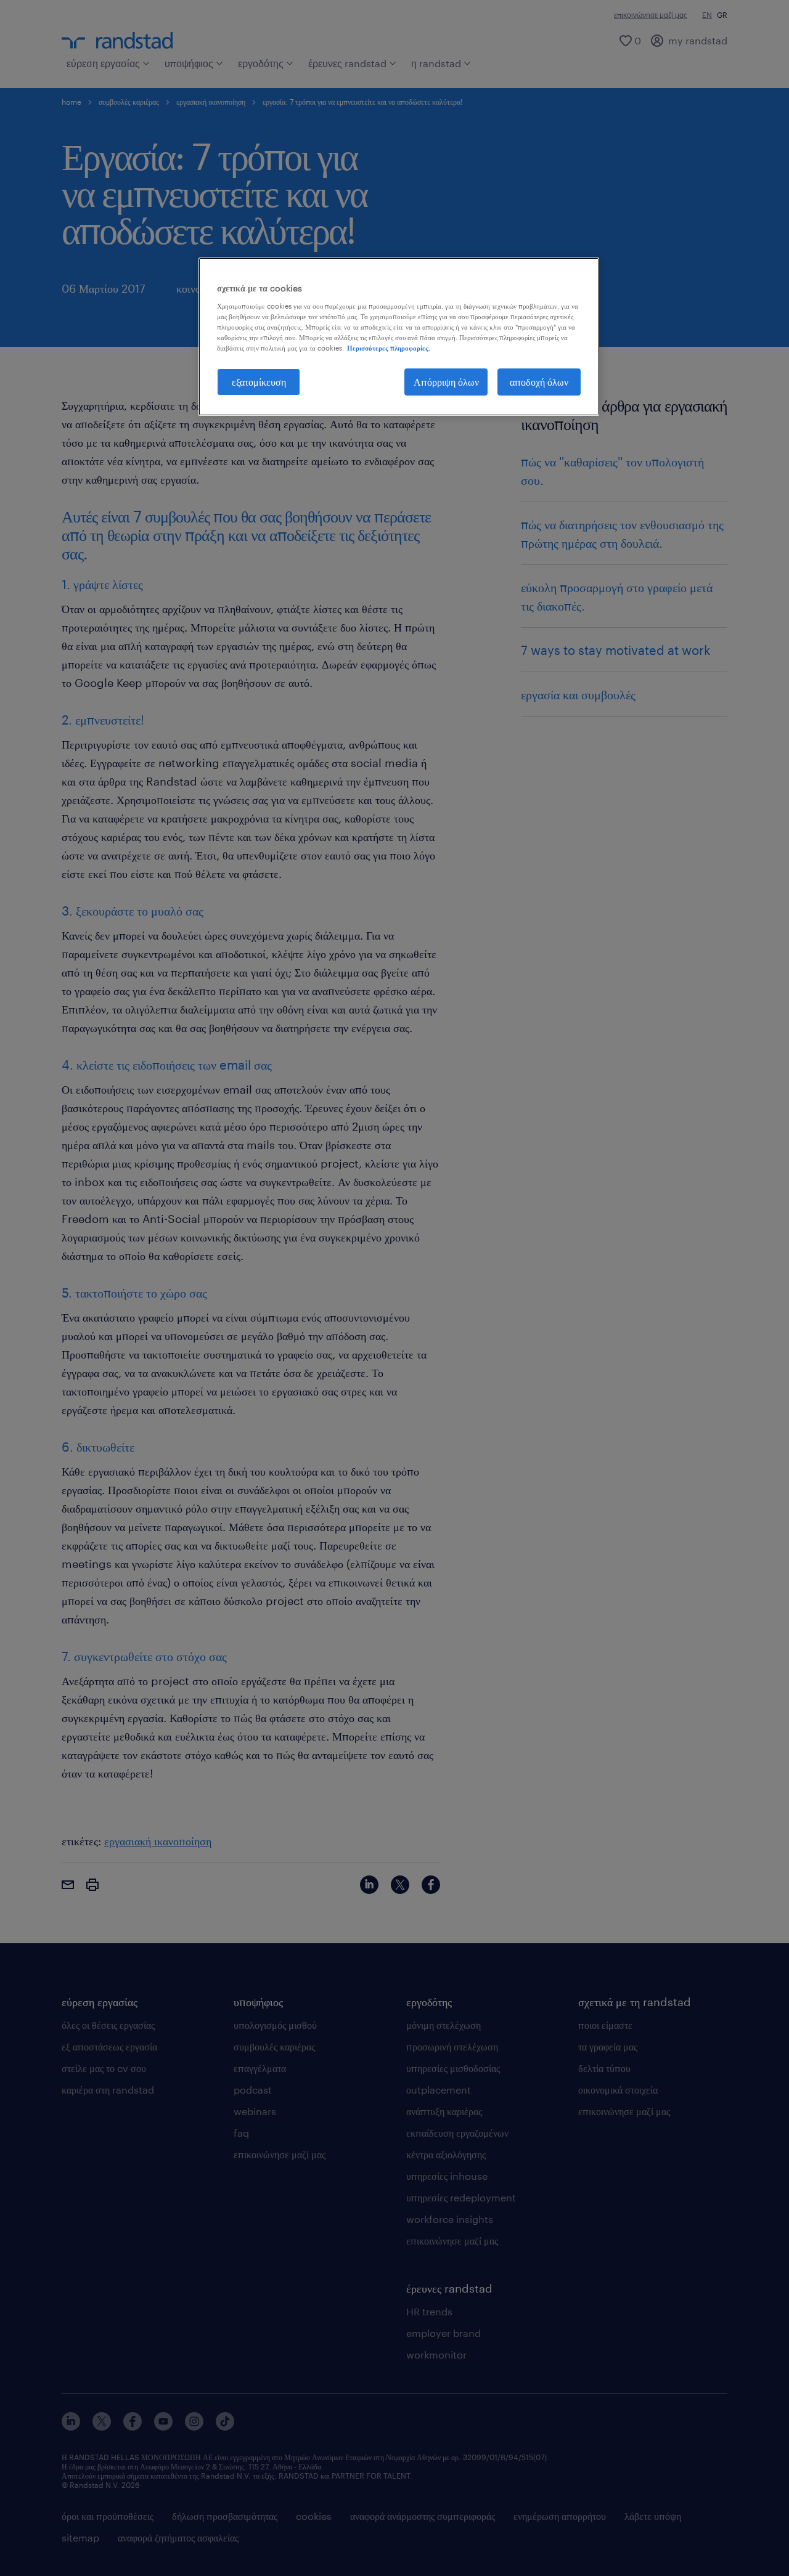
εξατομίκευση (259, 382)
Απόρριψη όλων (446, 382)
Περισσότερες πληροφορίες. (389, 348)
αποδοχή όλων (539, 382)
